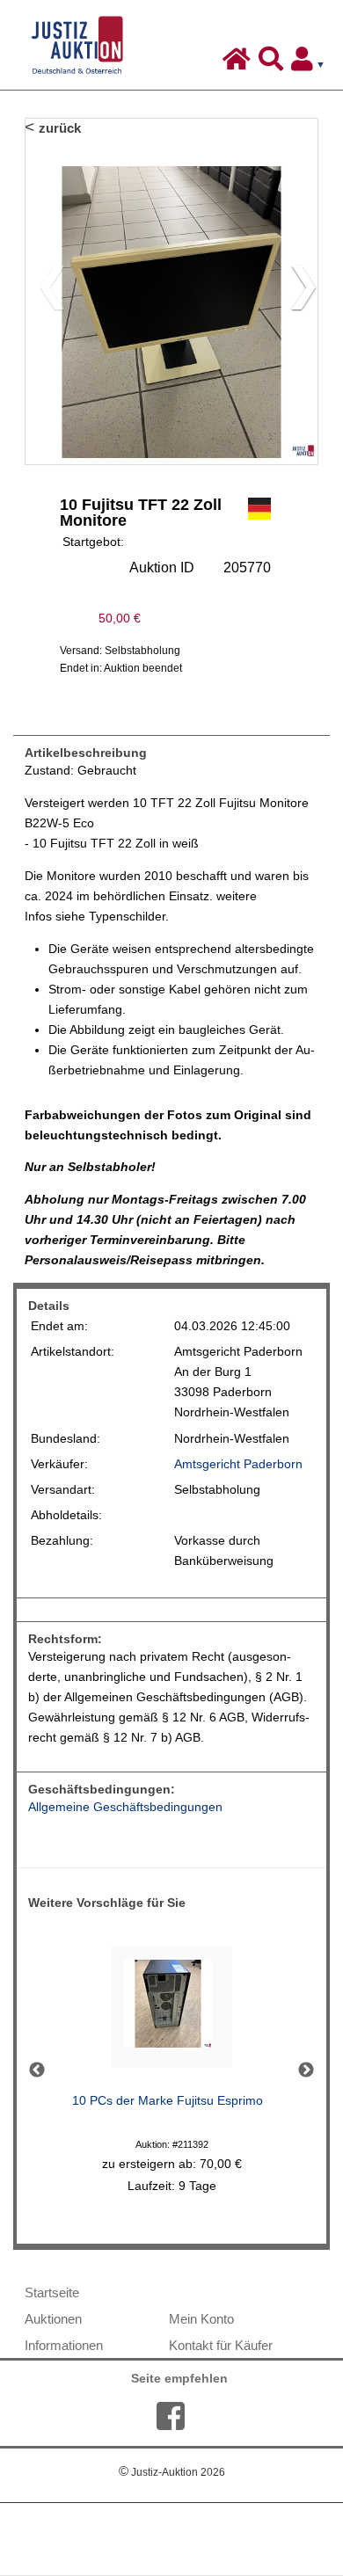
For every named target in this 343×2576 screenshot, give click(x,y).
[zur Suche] (273, 63)
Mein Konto (201, 2319)
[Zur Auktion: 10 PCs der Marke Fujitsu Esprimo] (171, 2012)
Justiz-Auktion (172, 2472)
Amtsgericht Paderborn (238, 1464)
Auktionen (53, 2319)
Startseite (52, 2292)
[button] (297, 291)
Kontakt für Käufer (221, 2345)
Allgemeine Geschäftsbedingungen (125, 1807)
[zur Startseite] (239, 63)
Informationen (64, 2345)
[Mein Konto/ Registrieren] (311, 63)
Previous (37, 2070)
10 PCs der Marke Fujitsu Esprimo (168, 2101)
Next (306, 2070)
